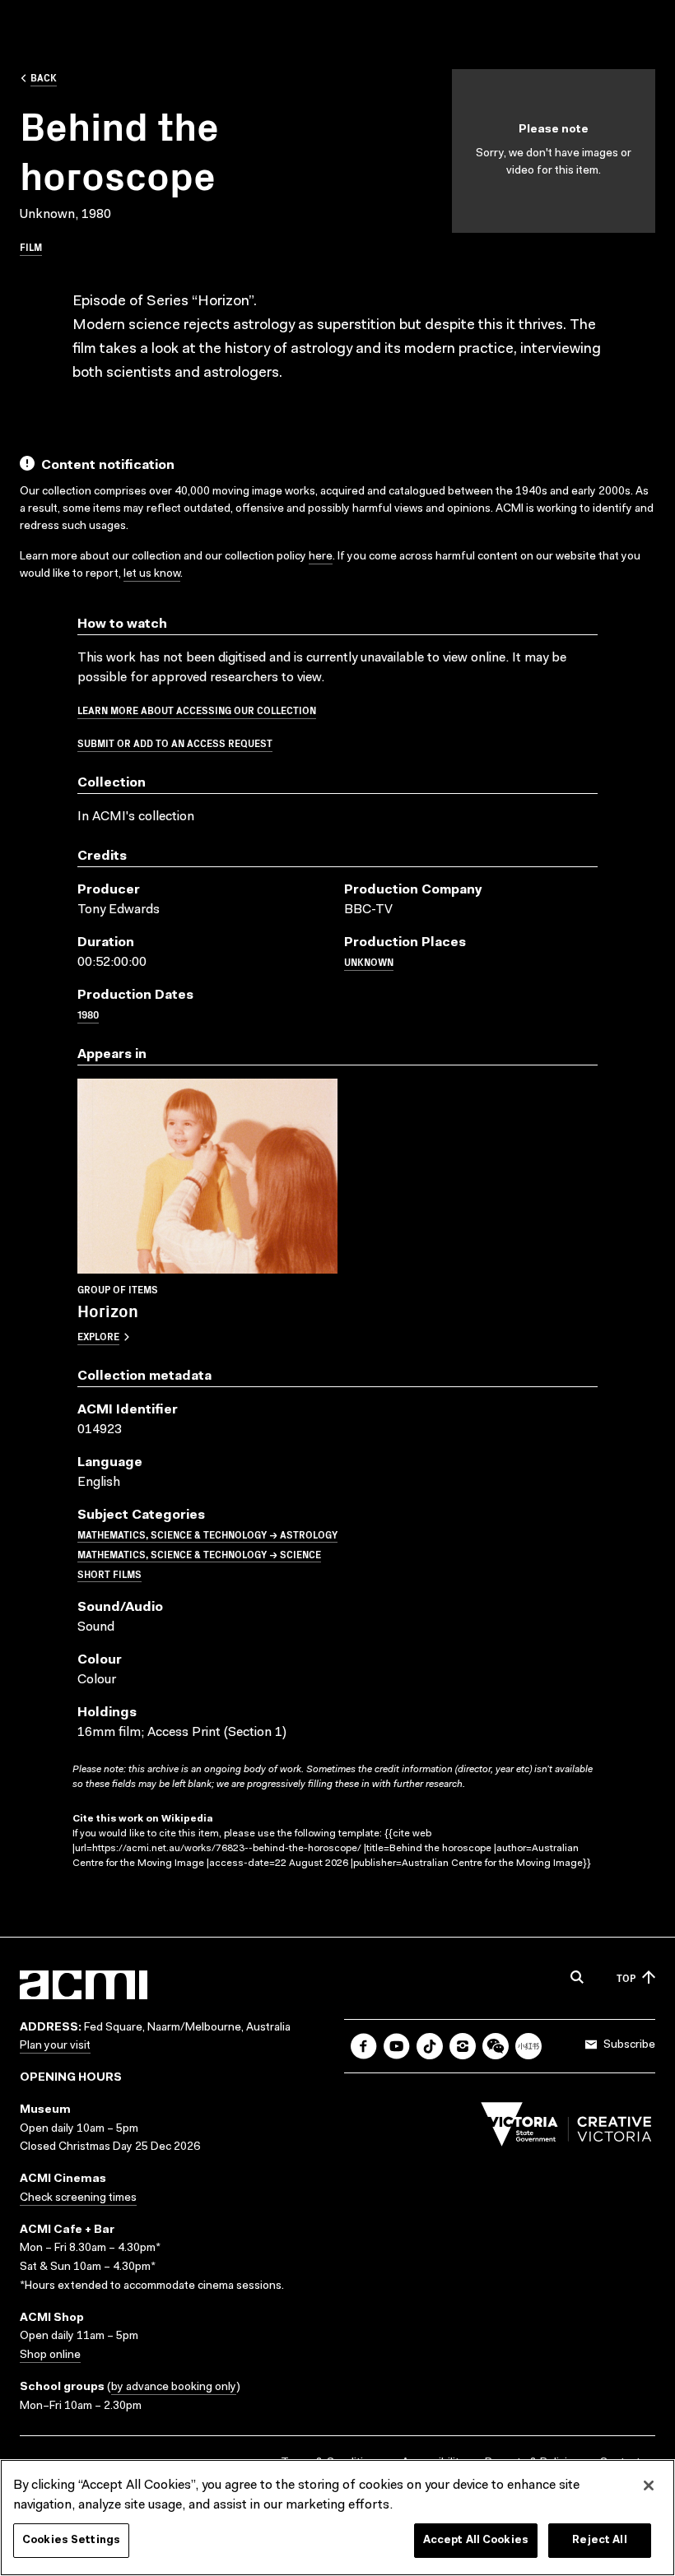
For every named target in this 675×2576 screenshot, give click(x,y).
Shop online (50, 2356)
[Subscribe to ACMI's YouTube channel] (397, 2046)
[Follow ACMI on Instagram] (463, 2046)
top (626, 1977)
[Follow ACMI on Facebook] (364, 2046)
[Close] (649, 2485)
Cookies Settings (71, 2540)
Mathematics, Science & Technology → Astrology (207, 1534)
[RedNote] (528, 2046)
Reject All (599, 2540)
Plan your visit (55, 2046)
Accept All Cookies (476, 2540)
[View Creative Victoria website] (566, 2128)
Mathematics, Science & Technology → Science (199, 1554)
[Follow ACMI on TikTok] (430, 2046)
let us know (152, 574)
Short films (109, 1573)
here (321, 557)
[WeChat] (496, 2046)
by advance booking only (174, 2388)
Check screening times (78, 2198)
